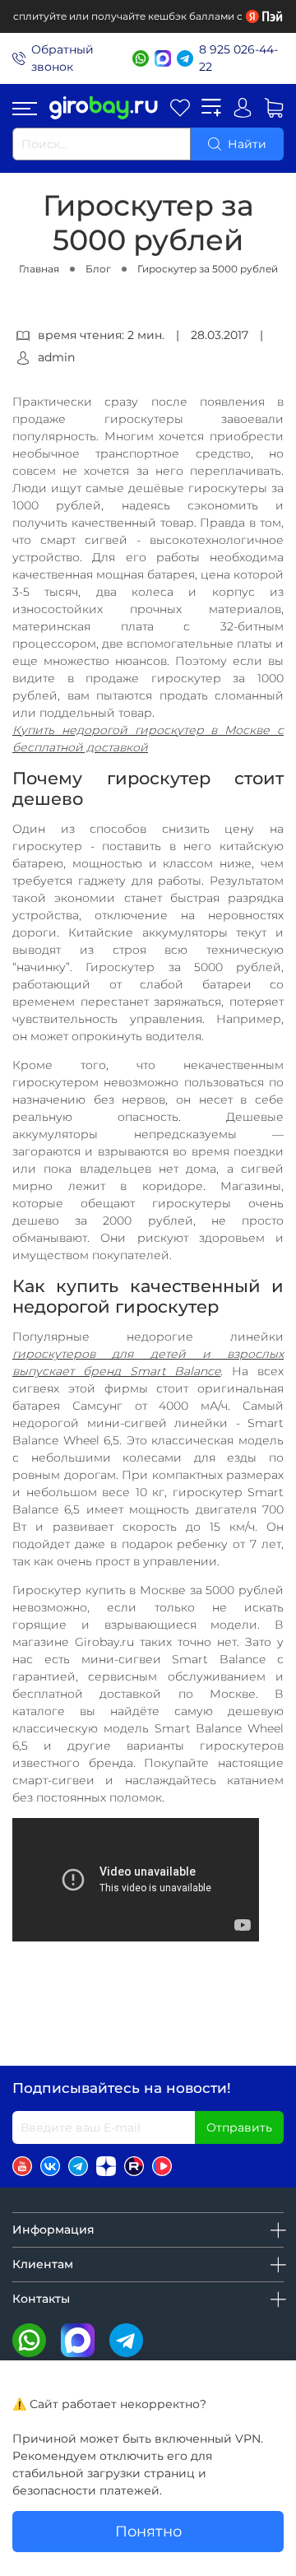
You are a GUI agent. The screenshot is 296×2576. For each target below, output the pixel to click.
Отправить (239, 2127)
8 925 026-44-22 (238, 58)
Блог (98, 269)
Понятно (148, 2531)
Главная (39, 269)
